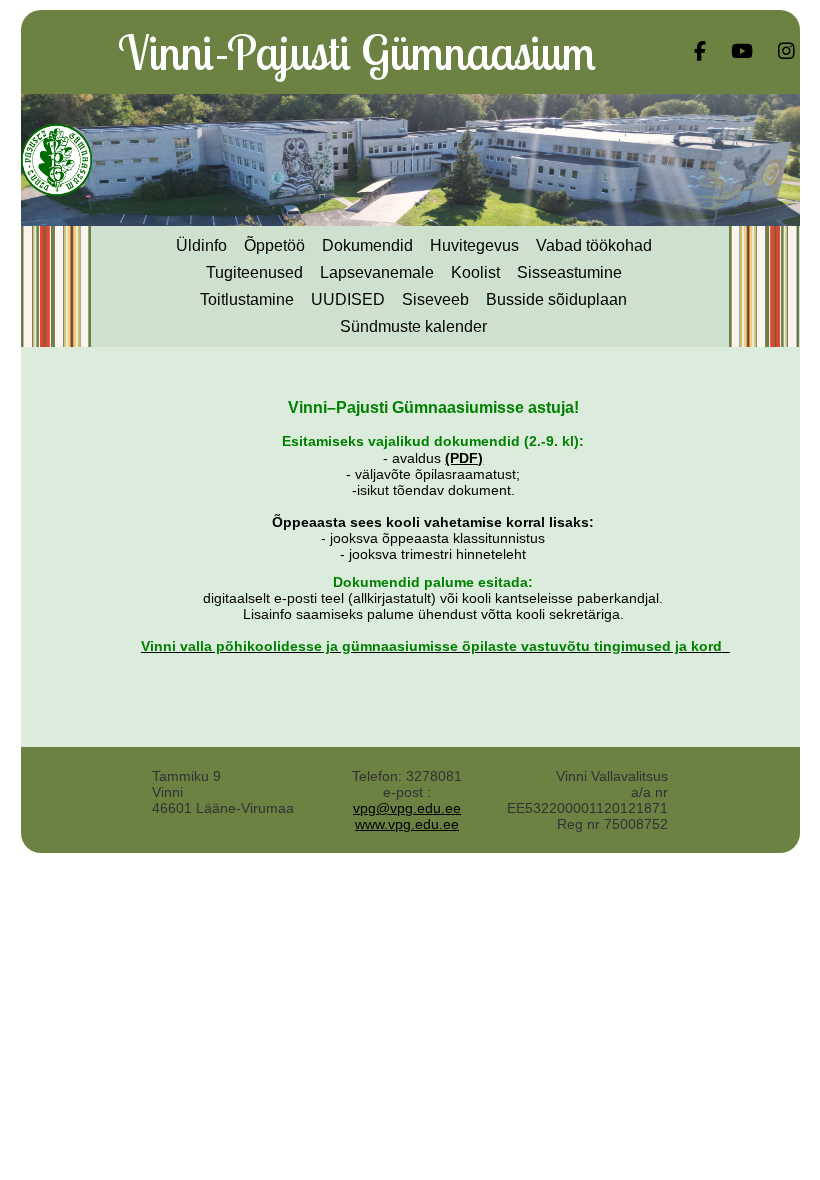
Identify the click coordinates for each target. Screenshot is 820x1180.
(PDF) (464, 458)
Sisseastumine (569, 272)
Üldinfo (201, 245)
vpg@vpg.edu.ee (407, 808)
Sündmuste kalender (413, 326)
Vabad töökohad (594, 245)
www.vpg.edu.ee (407, 824)
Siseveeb (435, 299)
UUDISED (348, 299)
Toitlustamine (247, 299)
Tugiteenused (254, 272)
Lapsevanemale (377, 272)
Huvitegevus (474, 245)
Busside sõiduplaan (556, 299)
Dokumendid (367, 245)
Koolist (475, 272)
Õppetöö (274, 245)
